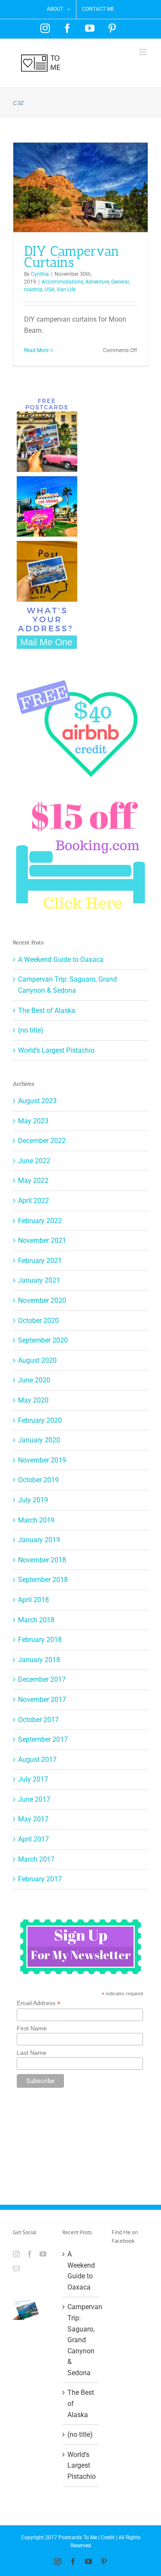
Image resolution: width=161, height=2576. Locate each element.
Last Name (32, 2053)
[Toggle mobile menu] (144, 52)
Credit (108, 2537)
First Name (32, 2028)
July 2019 (33, 1500)
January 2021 (39, 1280)
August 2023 (37, 1101)
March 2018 (36, 1620)
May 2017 (33, 1819)
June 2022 (34, 1161)
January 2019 (39, 1540)
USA (50, 290)
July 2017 (33, 1779)
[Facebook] (30, 2254)
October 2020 (38, 1321)
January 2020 (39, 1440)
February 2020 (40, 1420)
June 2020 (34, 1380)
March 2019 (36, 1520)
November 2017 (42, 1700)
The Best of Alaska (47, 1010)
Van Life (66, 290)
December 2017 (42, 1679)
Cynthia (40, 274)
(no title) (31, 1030)
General (120, 282)
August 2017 (37, 1760)
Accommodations (62, 282)
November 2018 (42, 1560)
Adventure (97, 282)
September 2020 (43, 1340)
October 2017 (38, 1720)
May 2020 (33, 1400)
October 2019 (38, 1480)
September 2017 (43, 1739)
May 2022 (33, 1181)
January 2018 (39, 1660)
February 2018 (40, 1640)
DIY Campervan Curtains (72, 257)
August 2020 (37, 1360)
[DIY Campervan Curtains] (80, 187)
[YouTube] (43, 2254)
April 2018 (33, 1600)
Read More (36, 350)
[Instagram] (16, 2254)
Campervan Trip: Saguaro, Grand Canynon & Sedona (81, 2340)
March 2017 (36, 1859)
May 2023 (33, 1121)
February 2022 (40, 1221)
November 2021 (42, 1240)
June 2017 (34, 1799)
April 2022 (33, 1201)
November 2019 (42, 1460)
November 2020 (42, 1300)
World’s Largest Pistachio (56, 1050)
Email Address (39, 2003)
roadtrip (33, 290)
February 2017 (40, 1879)
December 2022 (42, 1141)
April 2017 (33, 1839)
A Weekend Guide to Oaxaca (61, 960)
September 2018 (43, 1580)
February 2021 (40, 1261)
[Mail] (16, 2269)
